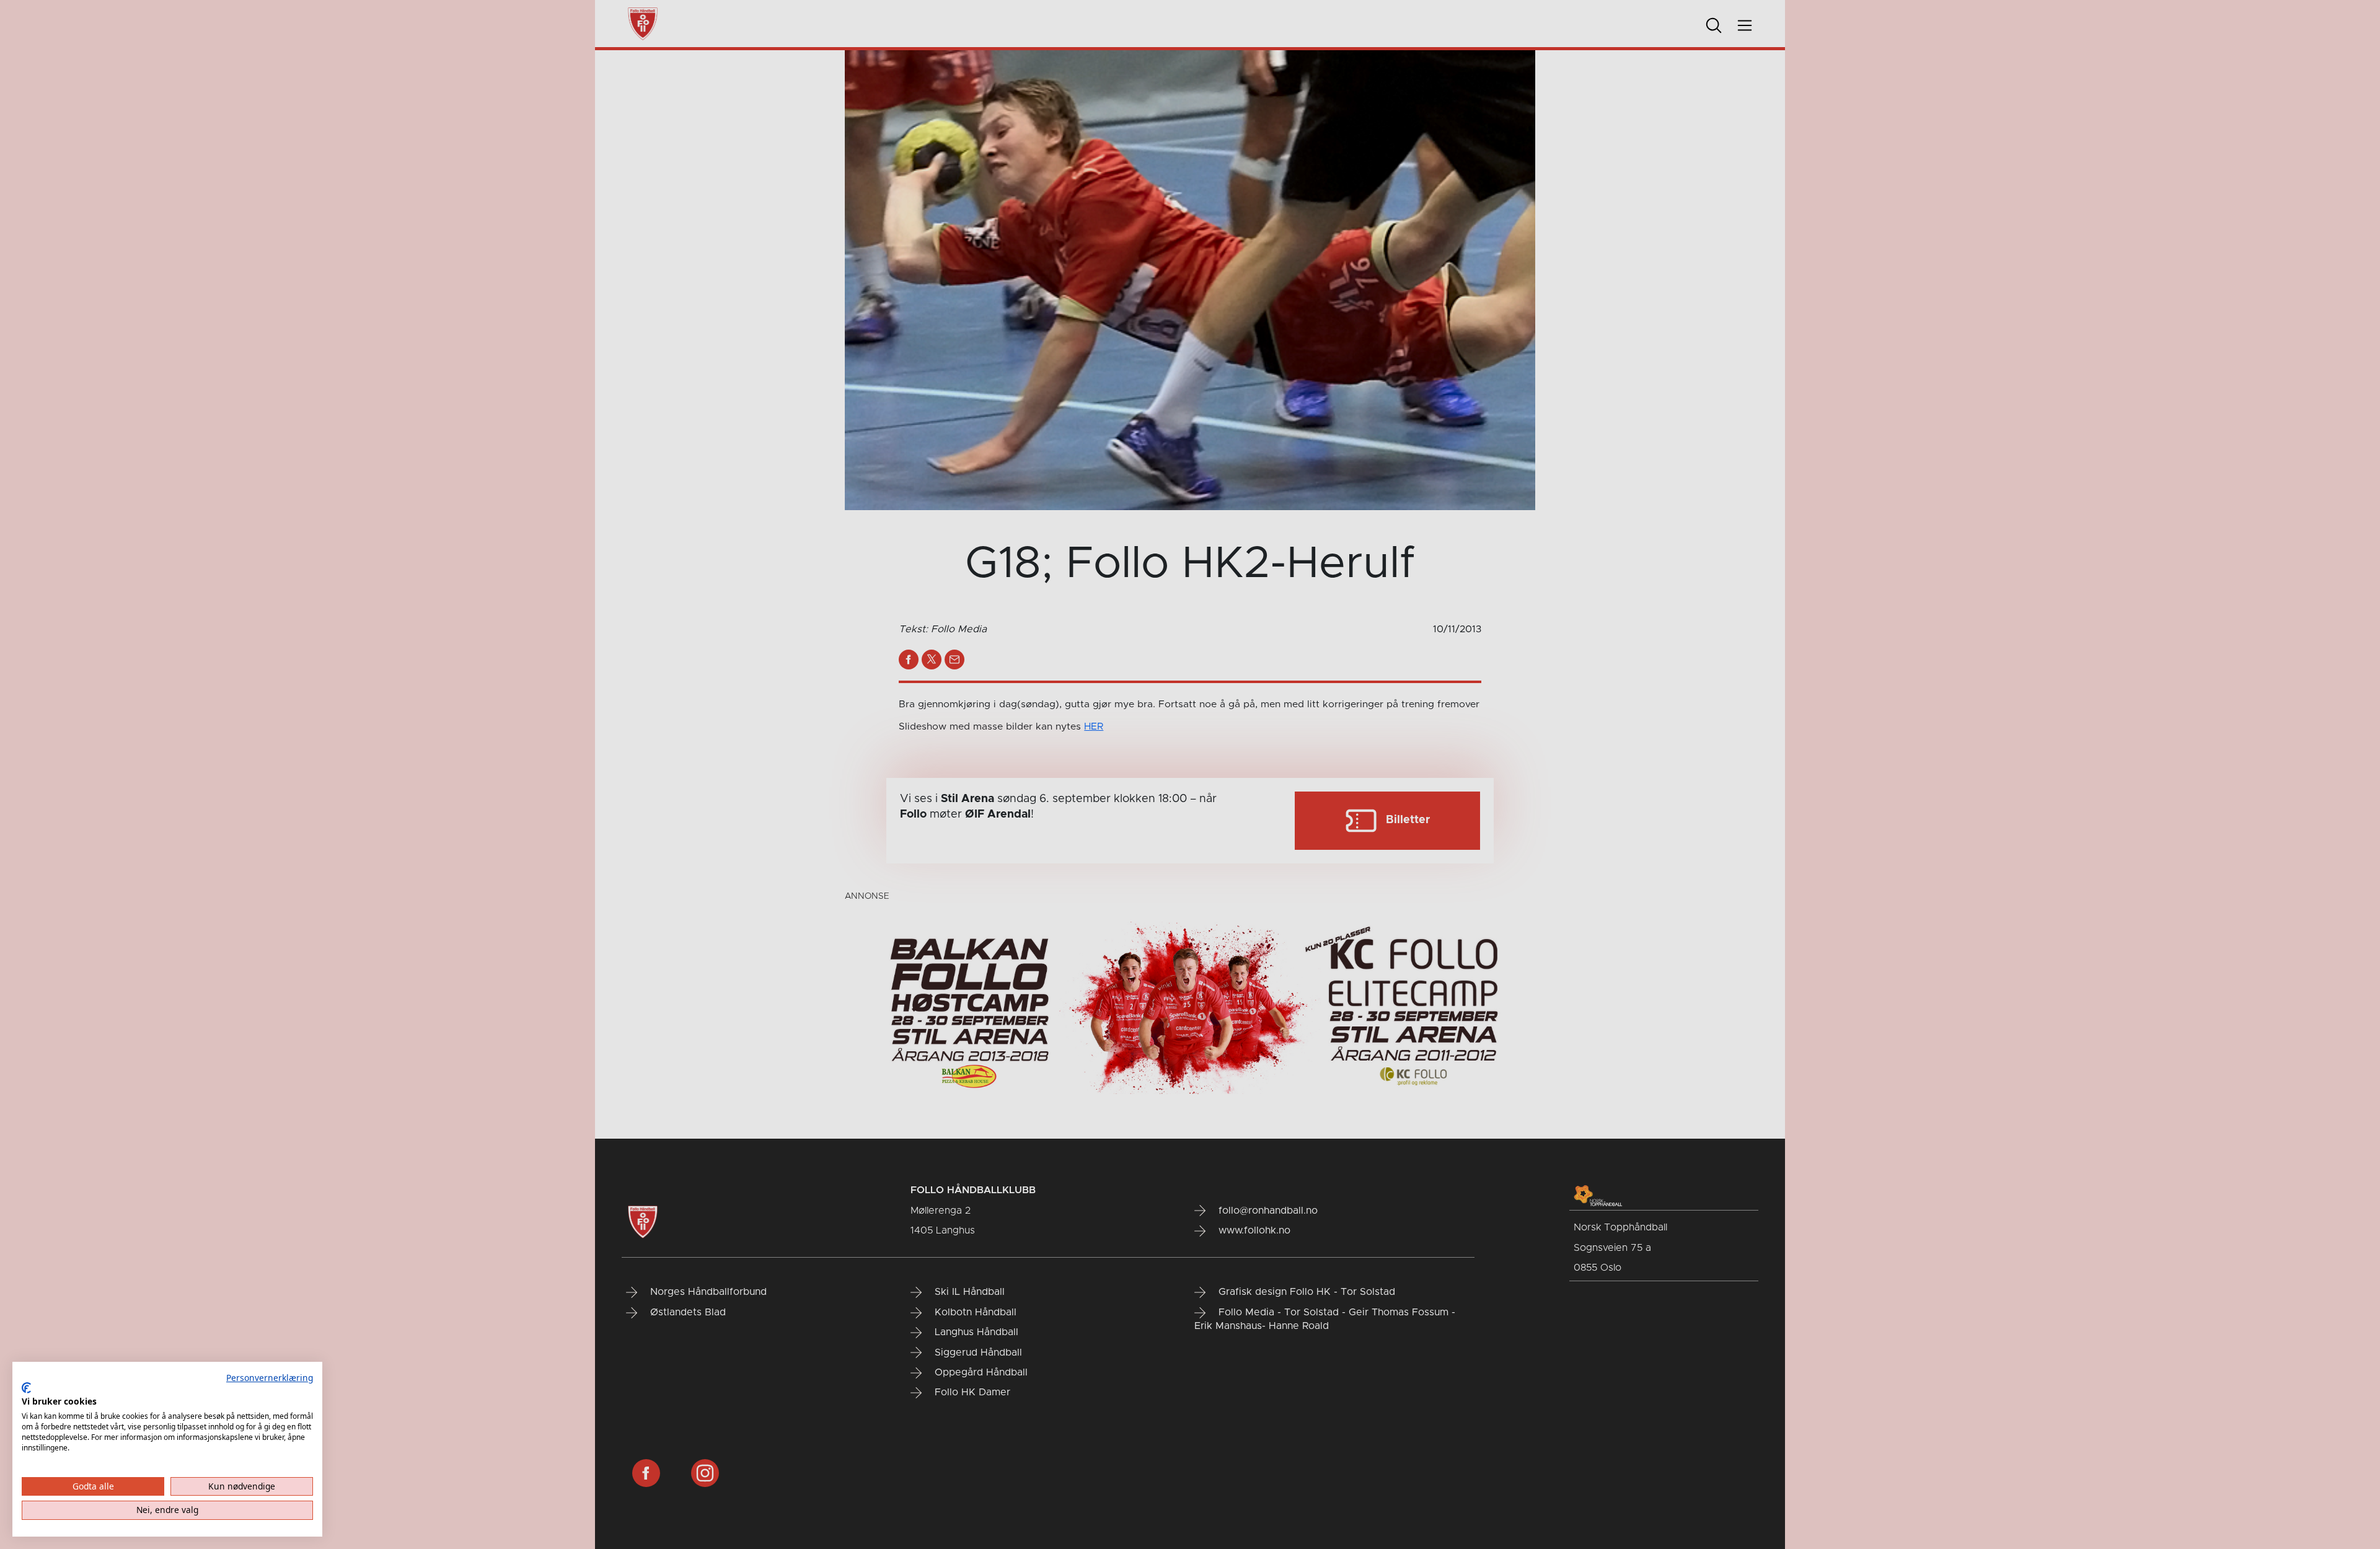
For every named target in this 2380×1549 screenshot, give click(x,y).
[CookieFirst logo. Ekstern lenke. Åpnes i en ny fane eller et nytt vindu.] (26, 1388)
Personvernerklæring (270, 1378)
